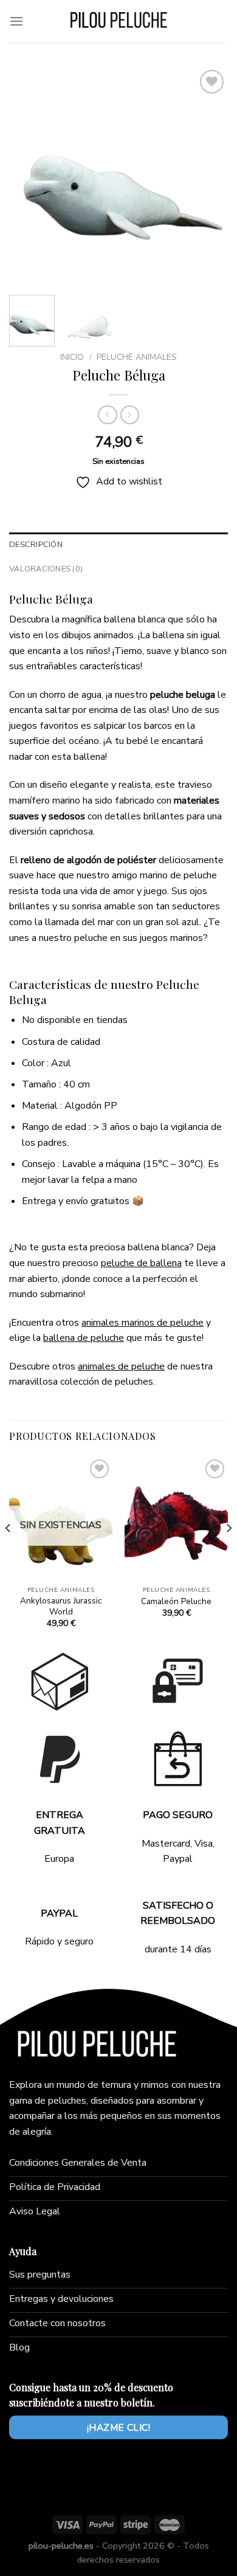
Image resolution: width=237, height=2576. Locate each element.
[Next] (208, 176)
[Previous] (29, 176)
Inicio (72, 357)
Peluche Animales (137, 357)
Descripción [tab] (36, 545)
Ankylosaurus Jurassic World (61, 1606)
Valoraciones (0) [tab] (46, 569)
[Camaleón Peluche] (176, 1518)
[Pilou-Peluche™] (118, 21)
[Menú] (16, 21)
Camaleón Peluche (176, 1602)
